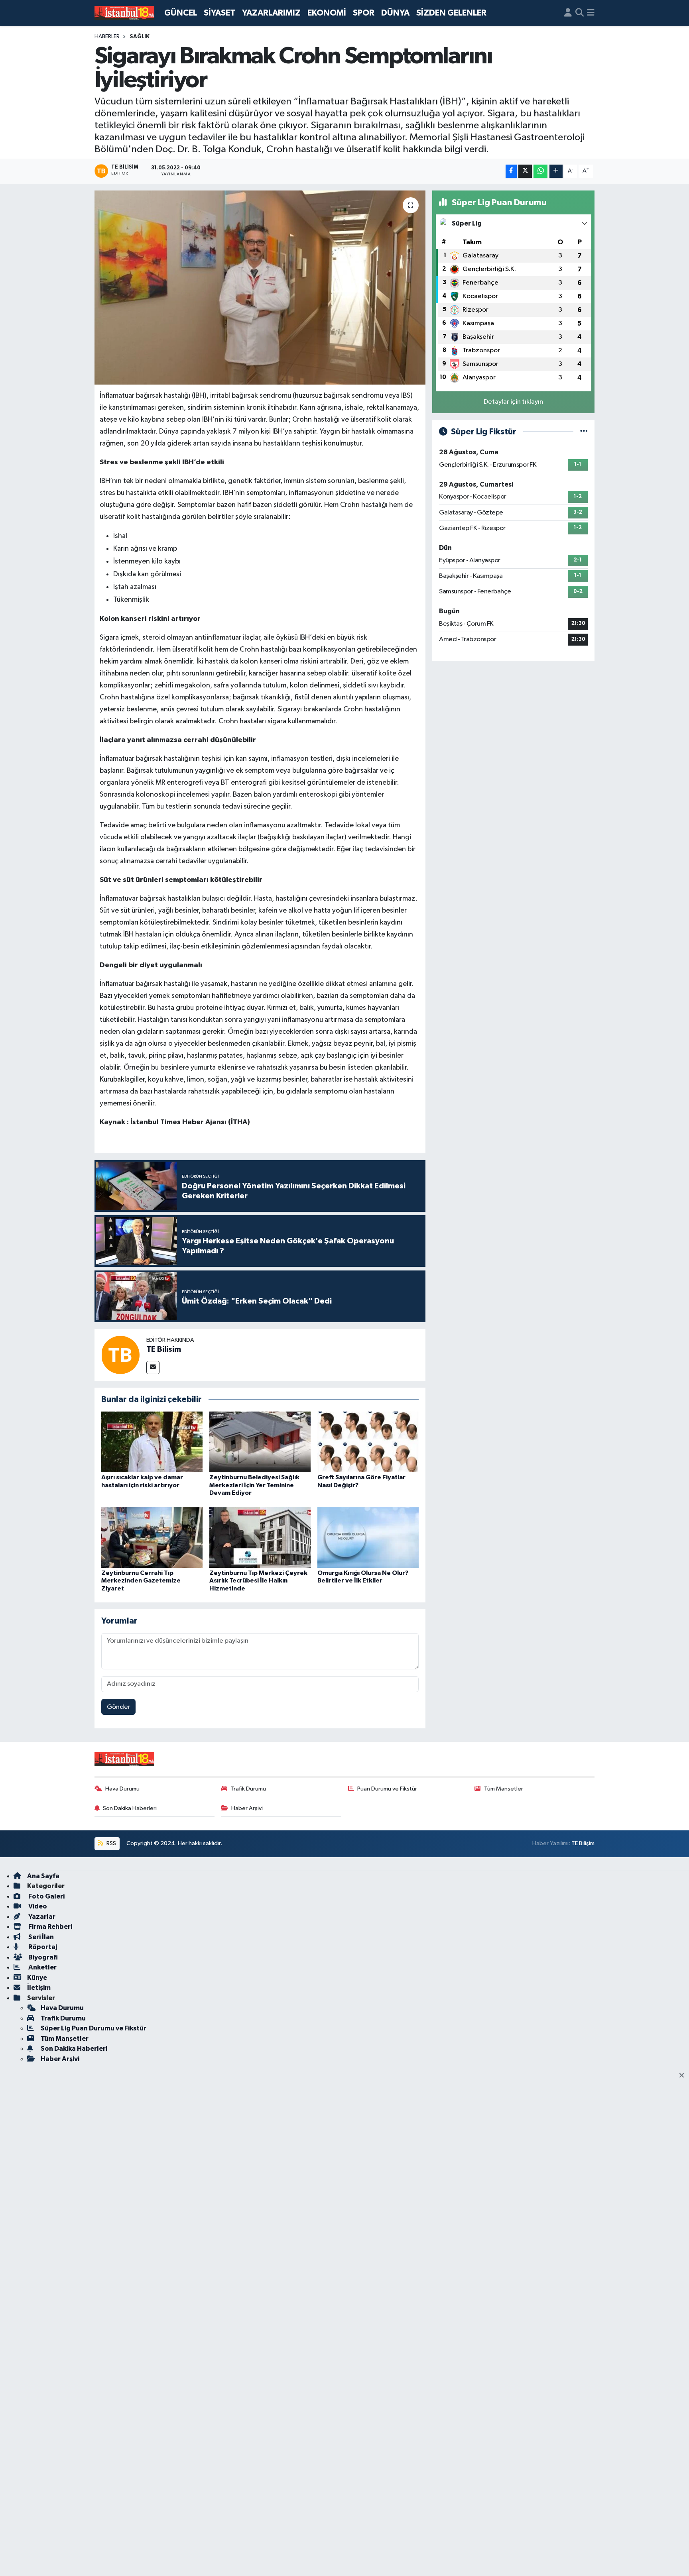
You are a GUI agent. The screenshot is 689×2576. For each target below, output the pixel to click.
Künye (37, 1978)
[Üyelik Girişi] (568, 13)
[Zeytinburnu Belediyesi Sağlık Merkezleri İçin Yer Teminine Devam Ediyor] (260, 1442)
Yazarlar (41, 1917)
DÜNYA (395, 13)
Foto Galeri (46, 1896)
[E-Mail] (153, 1368)
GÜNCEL (181, 13)
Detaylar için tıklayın (513, 402)
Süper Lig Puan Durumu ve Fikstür (94, 2028)
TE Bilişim (583, 1843)
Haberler (107, 37)
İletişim (39, 1988)
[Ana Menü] (591, 13)
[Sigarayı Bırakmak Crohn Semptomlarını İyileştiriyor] (260, 288)
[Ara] (580, 13)
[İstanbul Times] (124, 13)
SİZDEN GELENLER (451, 13)
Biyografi (42, 1957)
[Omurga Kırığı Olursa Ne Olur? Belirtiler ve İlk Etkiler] (368, 1537)
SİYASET (219, 13)
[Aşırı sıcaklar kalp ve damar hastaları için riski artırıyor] (152, 1442)
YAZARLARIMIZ (271, 13)
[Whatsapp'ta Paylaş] (540, 171)
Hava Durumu (122, 1789)
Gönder (119, 1707)
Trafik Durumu (248, 1789)
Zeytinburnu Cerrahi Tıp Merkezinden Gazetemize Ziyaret (141, 1581)
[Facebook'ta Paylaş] (511, 171)
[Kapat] (684, 2076)
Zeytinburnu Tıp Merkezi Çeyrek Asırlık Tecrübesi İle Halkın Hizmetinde (258, 1581)
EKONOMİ (327, 13)
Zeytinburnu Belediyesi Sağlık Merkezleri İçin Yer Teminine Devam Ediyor (254, 1485)
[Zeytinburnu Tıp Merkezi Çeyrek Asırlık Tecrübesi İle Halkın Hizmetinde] (260, 1537)
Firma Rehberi (50, 1927)
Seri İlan (40, 1937)
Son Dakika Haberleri (130, 1808)
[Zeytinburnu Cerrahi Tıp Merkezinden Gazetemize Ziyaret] (152, 1537)
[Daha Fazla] (556, 171)
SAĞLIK (140, 37)
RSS (111, 1843)
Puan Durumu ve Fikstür (387, 1789)
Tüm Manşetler (504, 1789)
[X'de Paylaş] (525, 171)
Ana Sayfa (43, 1876)
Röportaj (42, 1947)
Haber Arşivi (247, 1808)
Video (37, 1906)
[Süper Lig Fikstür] (584, 432)
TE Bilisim (164, 1349)
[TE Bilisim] (120, 1355)
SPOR (364, 13)
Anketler (42, 1967)
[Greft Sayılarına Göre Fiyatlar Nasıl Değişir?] (368, 1442)
